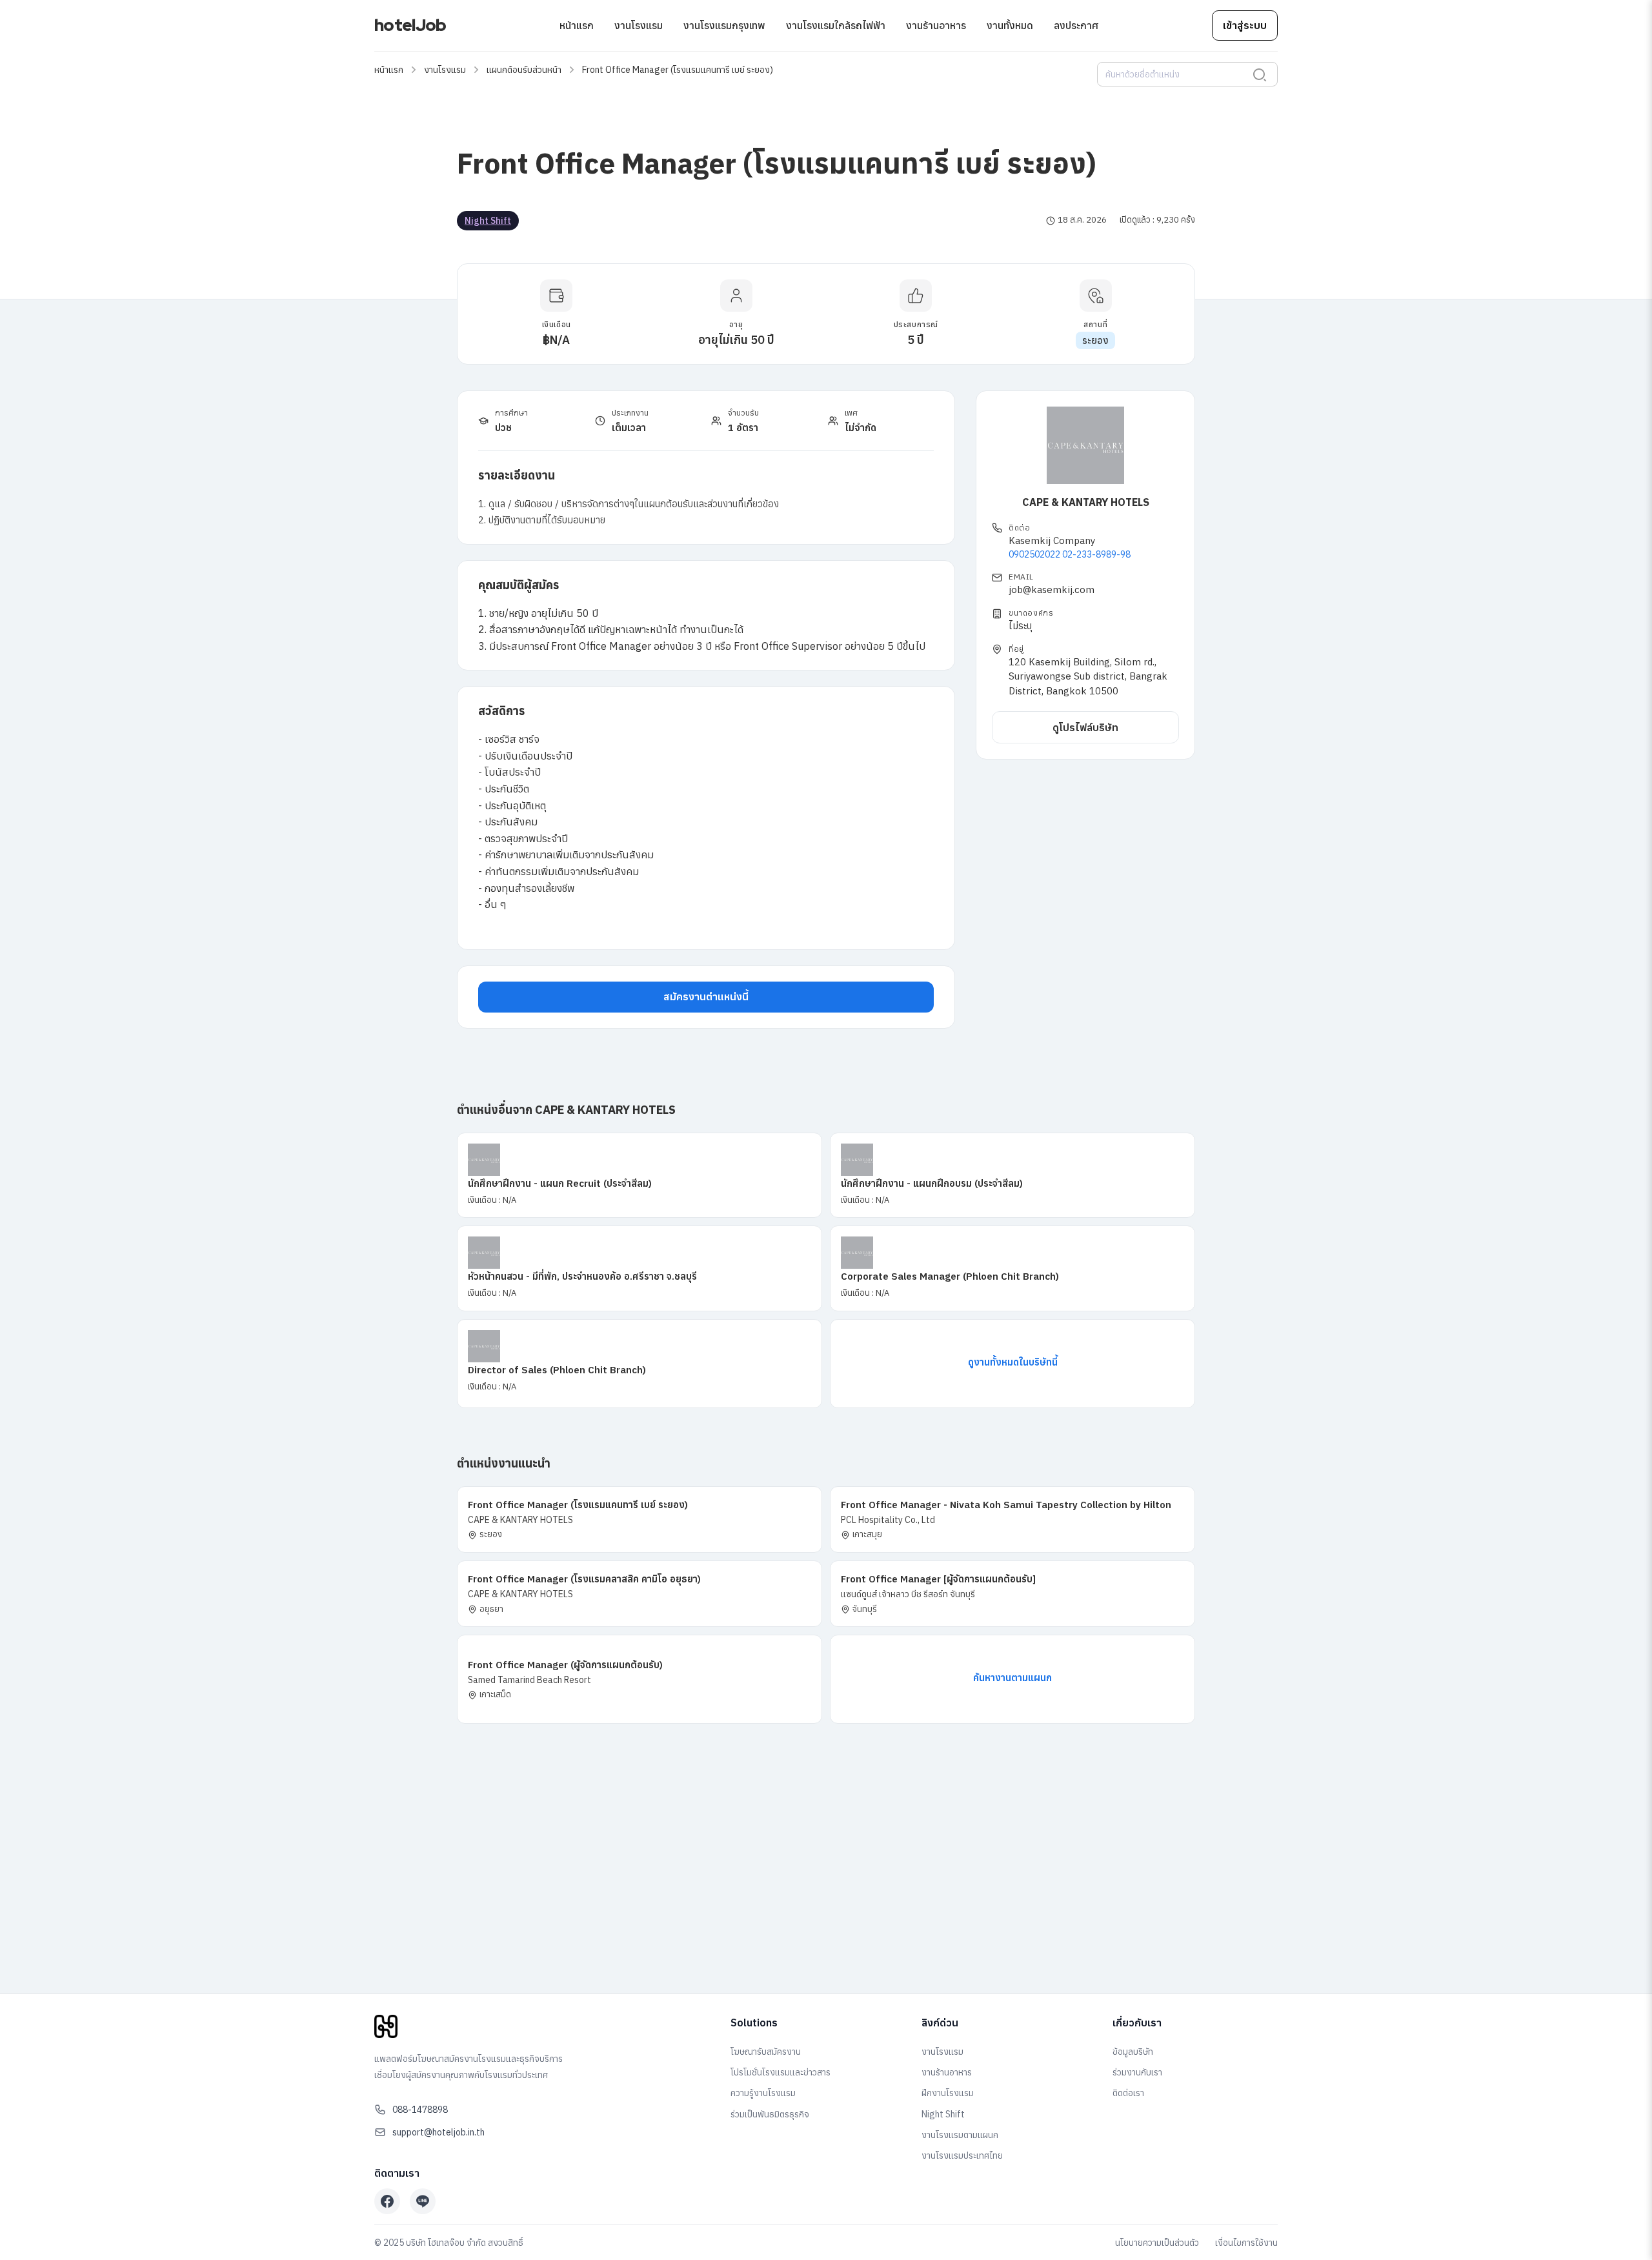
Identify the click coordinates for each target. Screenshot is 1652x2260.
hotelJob (410, 25)
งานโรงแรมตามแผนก (960, 2135)
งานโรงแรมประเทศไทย (962, 2155)
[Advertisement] (826, 1886)
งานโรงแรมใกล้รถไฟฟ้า (836, 25)
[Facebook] (387, 2201)
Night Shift (488, 221)
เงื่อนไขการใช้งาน (1246, 2243)
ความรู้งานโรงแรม (763, 2093)
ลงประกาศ (1076, 25)
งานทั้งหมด (1010, 25)
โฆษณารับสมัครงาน (766, 2052)
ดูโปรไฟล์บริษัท (1085, 727)
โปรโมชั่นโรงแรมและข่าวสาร (781, 2072)
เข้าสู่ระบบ (1245, 25)
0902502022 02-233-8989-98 (1070, 554)
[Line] (423, 2201)
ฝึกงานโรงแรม (948, 2093)
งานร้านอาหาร (936, 25)
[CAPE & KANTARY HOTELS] (1085, 445)
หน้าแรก (577, 25)
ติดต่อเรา (1128, 2093)
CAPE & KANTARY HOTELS (1086, 502)
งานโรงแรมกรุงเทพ (724, 25)
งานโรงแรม (639, 25)
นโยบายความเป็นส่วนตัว (1157, 2243)
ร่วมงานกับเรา (1137, 2072)
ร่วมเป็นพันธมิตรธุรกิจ (770, 2114)
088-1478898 (420, 2110)
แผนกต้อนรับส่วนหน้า (524, 70)
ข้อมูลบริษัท (1133, 2052)
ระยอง (1095, 340)
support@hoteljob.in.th (438, 2132)
